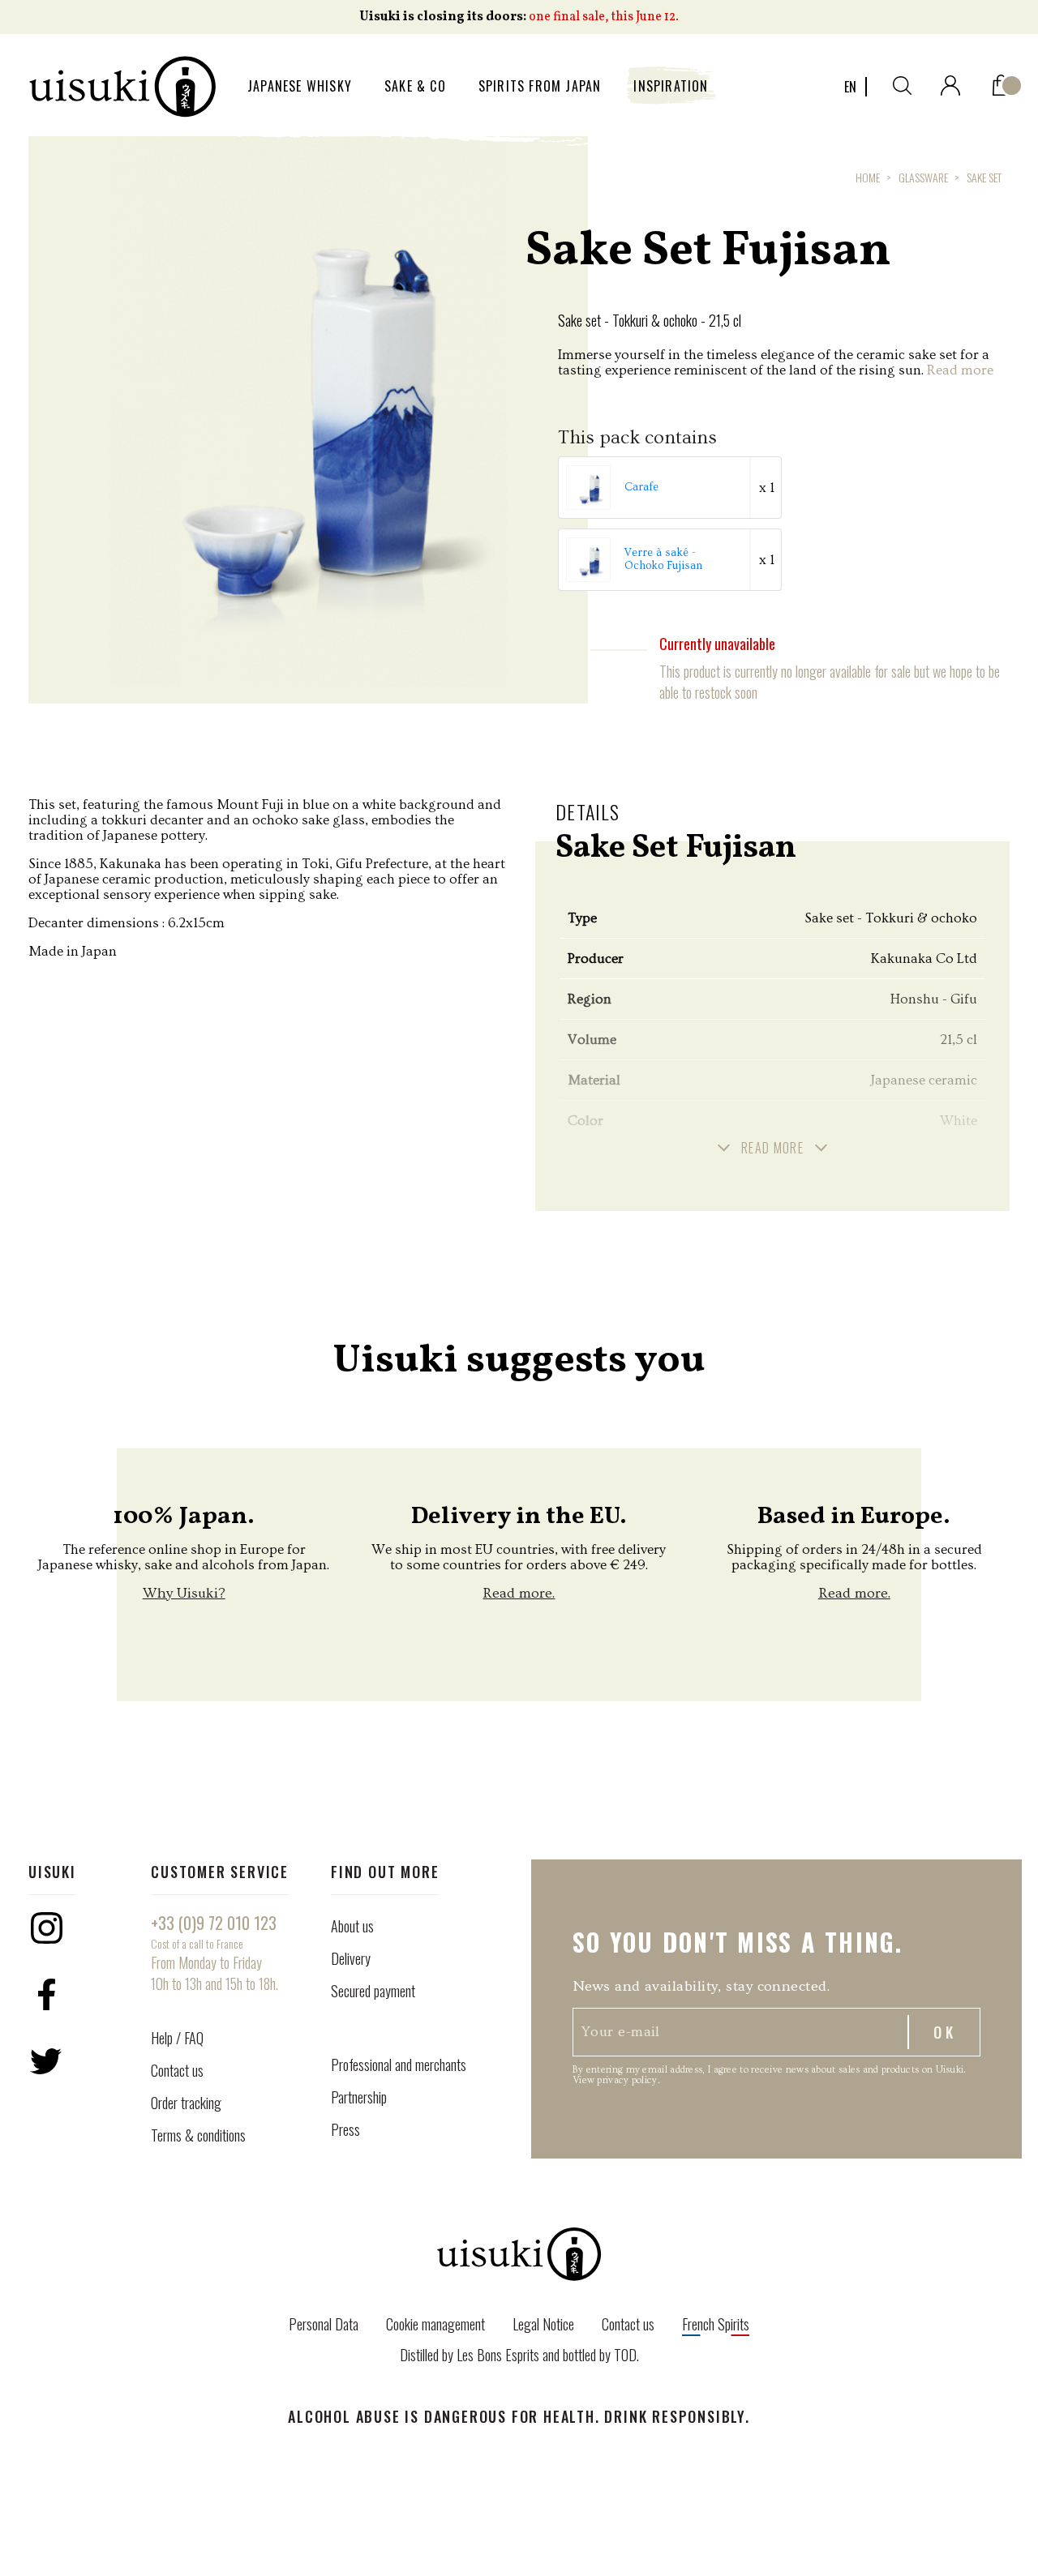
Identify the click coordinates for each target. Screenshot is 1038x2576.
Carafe (641, 487)
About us (352, 1926)
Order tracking (186, 2103)
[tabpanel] (308, 411)
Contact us (177, 2070)
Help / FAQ (177, 2038)
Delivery (351, 1958)
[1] (1001, 81)
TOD (625, 2355)
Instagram (46, 1928)
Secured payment (373, 1991)
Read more (960, 370)
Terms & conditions (198, 2135)
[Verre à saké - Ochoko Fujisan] (589, 557)
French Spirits (716, 2324)
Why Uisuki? (184, 1593)
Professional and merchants (399, 2065)
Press (345, 2129)
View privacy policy (615, 2080)
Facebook (46, 1995)
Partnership (359, 2097)
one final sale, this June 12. (604, 17)
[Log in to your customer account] (950, 82)
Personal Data (324, 2324)
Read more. (519, 1593)
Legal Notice (543, 2324)
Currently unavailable (717, 644)
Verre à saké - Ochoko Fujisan (663, 559)
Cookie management (435, 2324)
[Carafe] (589, 485)
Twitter (46, 2061)
